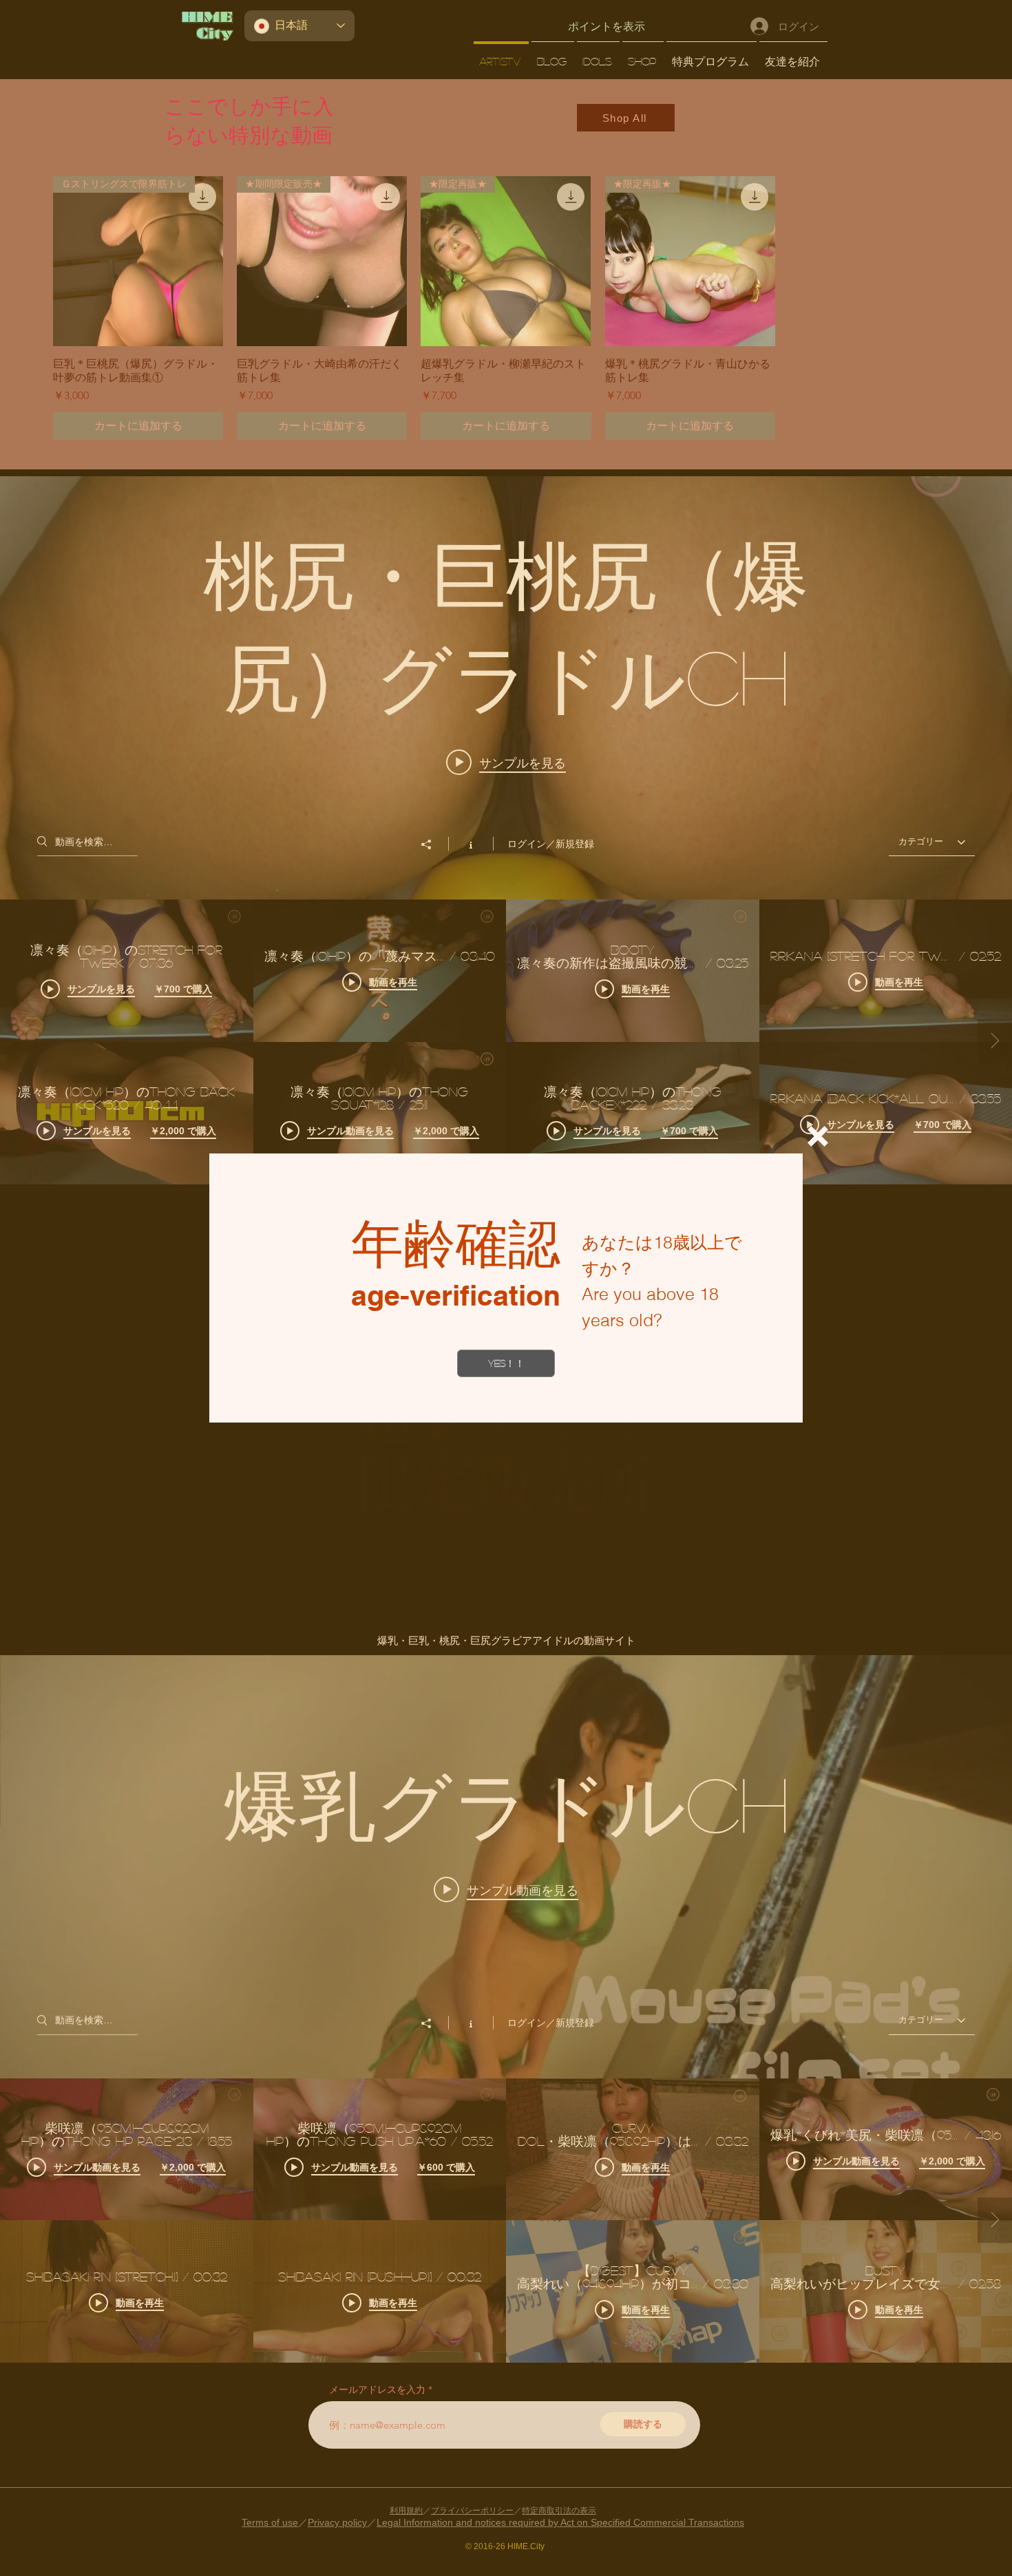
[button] (818, 1136)
